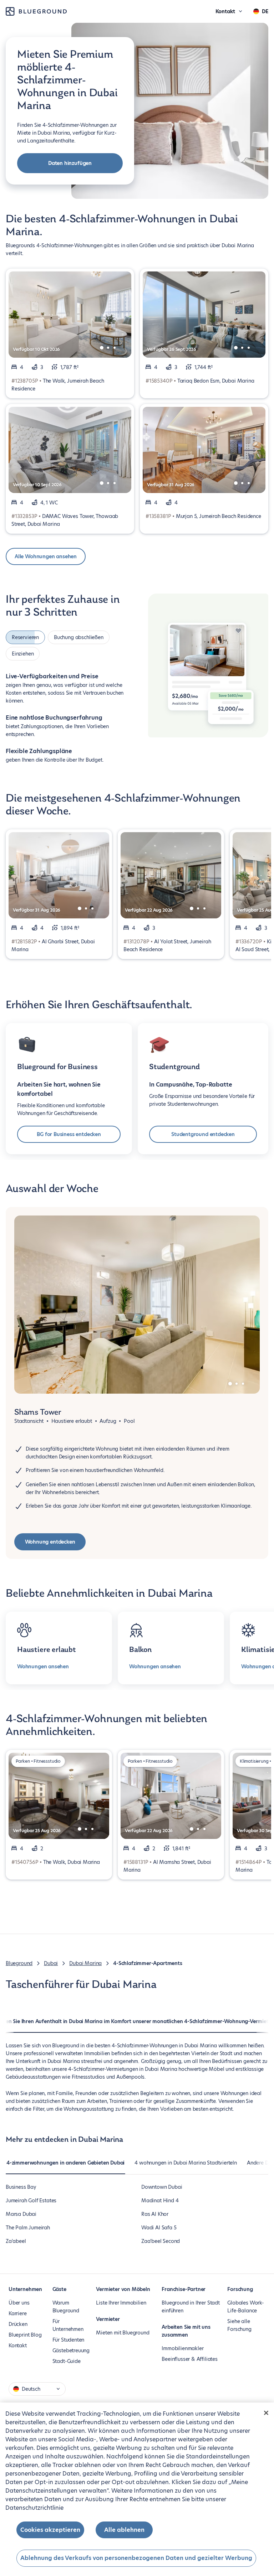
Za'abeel (16, 2241)
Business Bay (21, 2187)
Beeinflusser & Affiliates (190, 2359)
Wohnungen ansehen (43, 1667)
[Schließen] (266, 2413)
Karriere (18, 2313)
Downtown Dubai (162, 2187)
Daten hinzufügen (70, 163)
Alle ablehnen (124, 2530)
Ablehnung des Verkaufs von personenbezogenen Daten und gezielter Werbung (136, 2558)
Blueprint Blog (25, 2335)
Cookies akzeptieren (50, 2530)
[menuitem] (65, 2166)
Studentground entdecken (203, 1134)
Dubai (51, 1963)
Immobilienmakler (182, 2348)
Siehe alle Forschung (239, 2325)
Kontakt (18, 2346)
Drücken (18, 2324)
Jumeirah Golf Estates (31, 2201)
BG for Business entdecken (69, 1134)
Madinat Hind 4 (160, 2201)
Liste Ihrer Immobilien (121, 2303)
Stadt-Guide (67, 2361)
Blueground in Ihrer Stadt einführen (191, 2307)
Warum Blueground (66, 2307)
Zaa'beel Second (161, 2241)
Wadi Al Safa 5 (159, 2228)
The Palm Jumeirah (28, 2228)
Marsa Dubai (21, 2214)
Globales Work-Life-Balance (245, 2307)
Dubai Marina (85, 1963)
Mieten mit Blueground (123, 2333)
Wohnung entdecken (50, 1542)
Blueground (19, 1963)
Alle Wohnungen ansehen (46, 556)
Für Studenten (68, 2340)
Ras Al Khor (155, 2214)
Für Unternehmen (68, 2325)
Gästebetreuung (71, 2350)
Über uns (19, 2303)
